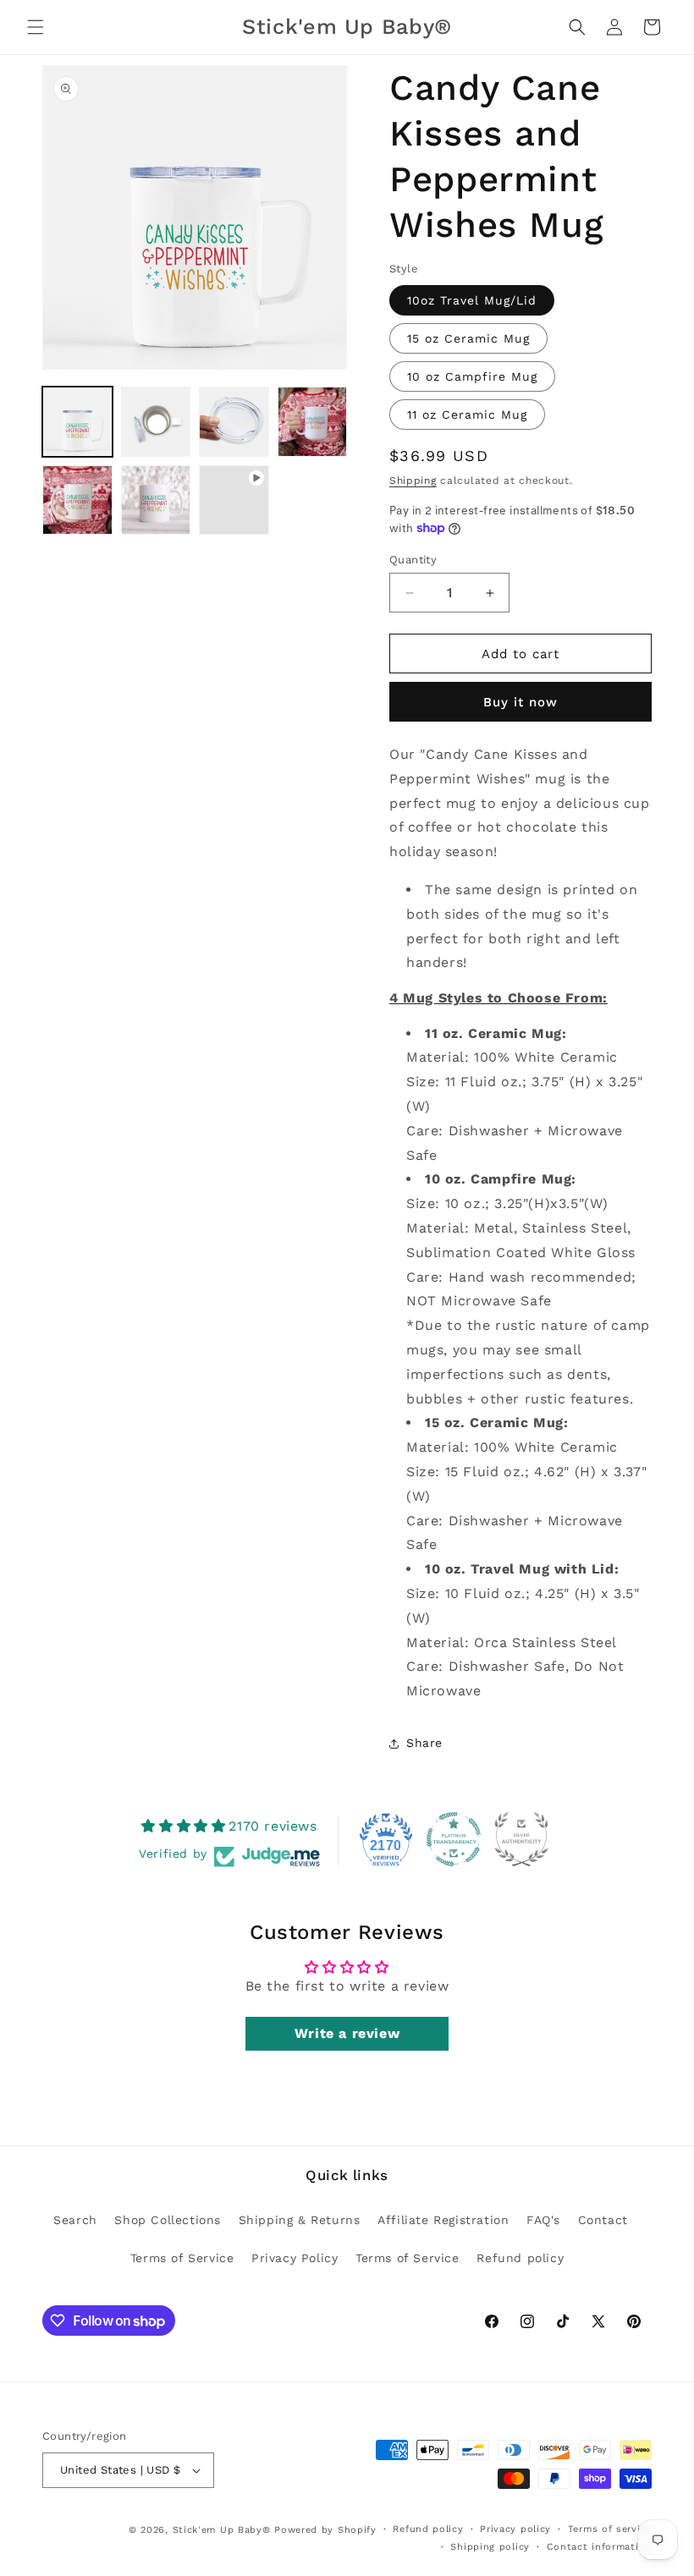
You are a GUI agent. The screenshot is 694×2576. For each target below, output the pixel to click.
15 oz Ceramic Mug (468, 338)
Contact (603, 2220)
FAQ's (543, 2220)
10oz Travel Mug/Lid (472, 300)
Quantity (413, 560)
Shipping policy (490, 2547)
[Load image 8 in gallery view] (77, 500)
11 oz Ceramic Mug (467, 415)
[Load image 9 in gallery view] (156, 500)
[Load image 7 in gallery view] (313, 422)
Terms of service (610, 2529)
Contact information (599, 2547)
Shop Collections (168, 2220)
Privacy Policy (295, 2258)
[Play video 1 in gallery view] (234, 500)
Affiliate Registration (443, 2220)
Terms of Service (182, 2258)
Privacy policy (515, 2529)
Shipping (413, 481)
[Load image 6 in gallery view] (234, 422)
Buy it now (520, 702)
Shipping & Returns (300, 2220)
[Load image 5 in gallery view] (156, 422)
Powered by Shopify (325, 2530)
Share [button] (424, 1743)
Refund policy (520, 2258)
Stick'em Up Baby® (222, 2530)
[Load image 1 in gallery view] (77, 422)
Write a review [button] (347, 2033)
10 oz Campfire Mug (472, 376)
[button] (36, 27)
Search (75, 2220)
